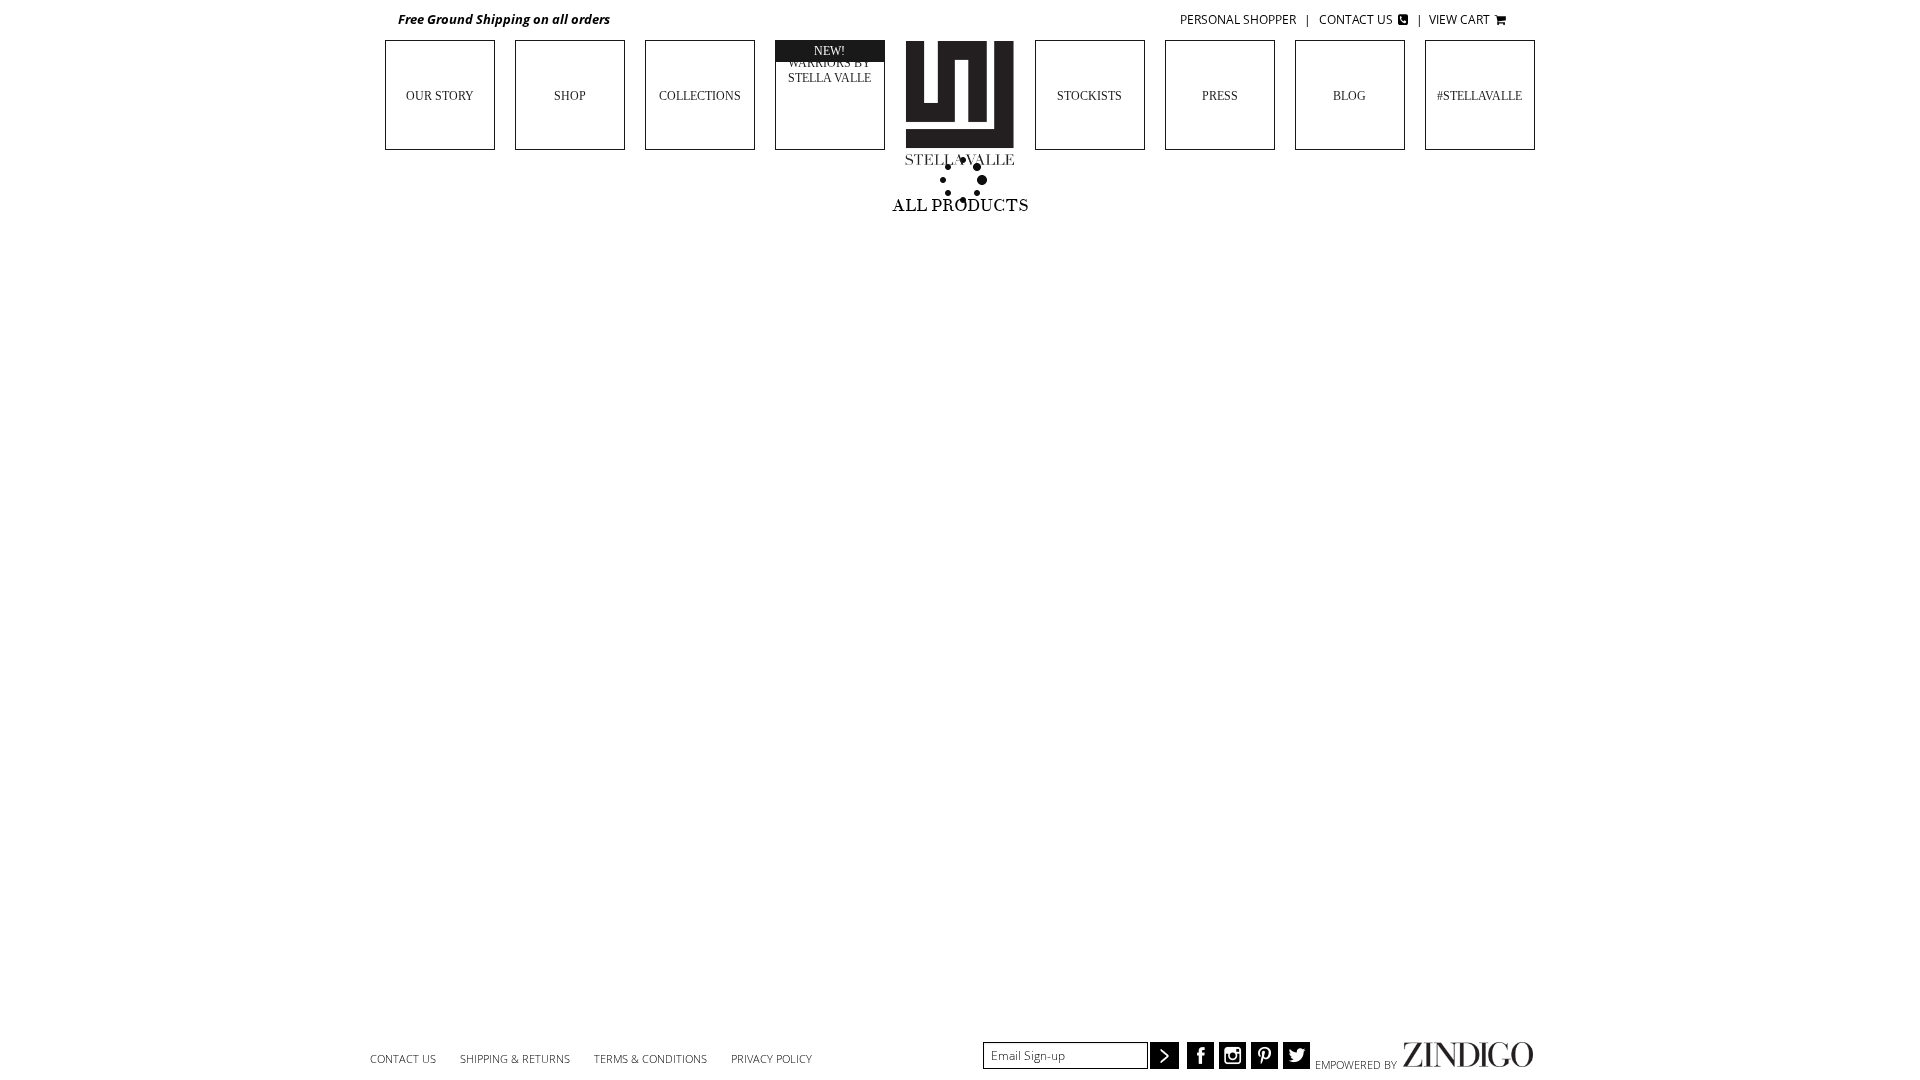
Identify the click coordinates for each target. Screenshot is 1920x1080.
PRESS (1220, 96)
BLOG (1349, 96)
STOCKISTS (1089, 96)
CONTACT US (403, 1058)
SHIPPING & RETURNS (515, 1058)
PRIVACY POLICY (771, 1058)
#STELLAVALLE (1479, 96)
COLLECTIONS (700, 96)
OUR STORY (440, 96)
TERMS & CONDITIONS (650, 1058)
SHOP (570, 96)
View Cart (1461, 19)
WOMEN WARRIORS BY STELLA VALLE (829, 63)
